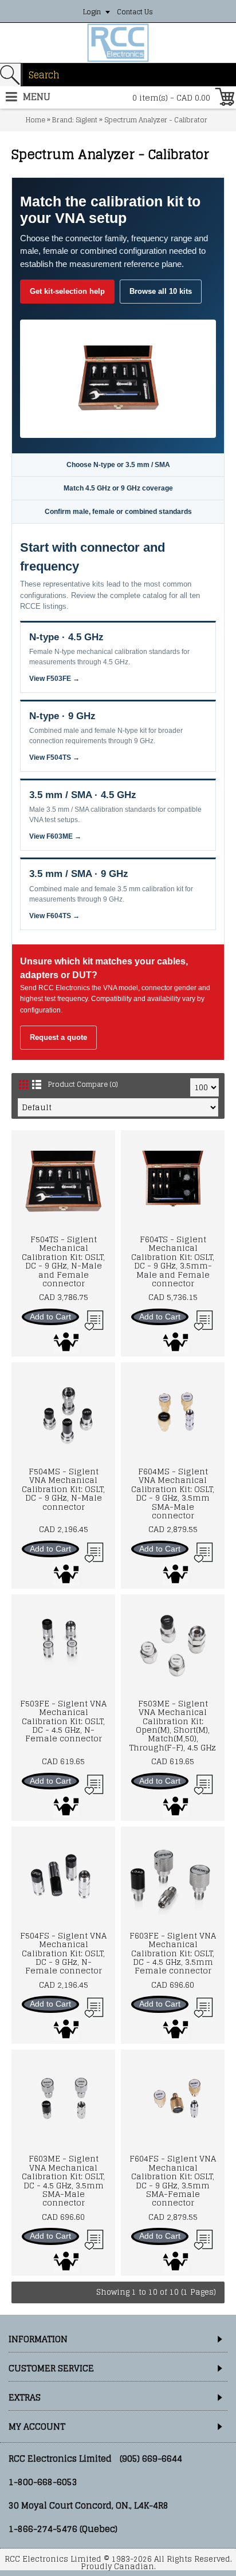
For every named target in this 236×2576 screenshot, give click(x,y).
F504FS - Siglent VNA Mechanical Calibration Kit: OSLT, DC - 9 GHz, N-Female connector (63, 1953)
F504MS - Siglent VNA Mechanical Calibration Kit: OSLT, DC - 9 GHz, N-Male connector (63, 1489)
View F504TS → (54, 757)
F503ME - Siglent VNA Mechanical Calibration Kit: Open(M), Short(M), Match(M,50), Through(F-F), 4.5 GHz (173, 1725)
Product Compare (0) (83, 1084)
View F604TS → (54, 916)
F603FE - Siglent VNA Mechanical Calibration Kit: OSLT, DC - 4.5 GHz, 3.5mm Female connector (173, 1953)
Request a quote (58, 1037)
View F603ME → (55, 836)
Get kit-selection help (67, 291)
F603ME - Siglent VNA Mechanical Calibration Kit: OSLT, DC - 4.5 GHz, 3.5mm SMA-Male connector (63, 2180)
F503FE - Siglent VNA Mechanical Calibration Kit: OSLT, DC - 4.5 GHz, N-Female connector (63, 1721)
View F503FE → (54, 679)
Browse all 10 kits (161, 291)
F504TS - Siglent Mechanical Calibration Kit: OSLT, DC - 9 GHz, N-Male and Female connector (63, 1261)
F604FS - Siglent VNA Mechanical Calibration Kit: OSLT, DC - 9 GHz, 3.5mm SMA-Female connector (173, 2180)
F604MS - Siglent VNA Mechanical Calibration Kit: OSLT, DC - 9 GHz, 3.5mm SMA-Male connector (173, 1493)
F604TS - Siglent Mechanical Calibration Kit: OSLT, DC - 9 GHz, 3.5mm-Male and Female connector (173, 1261)
